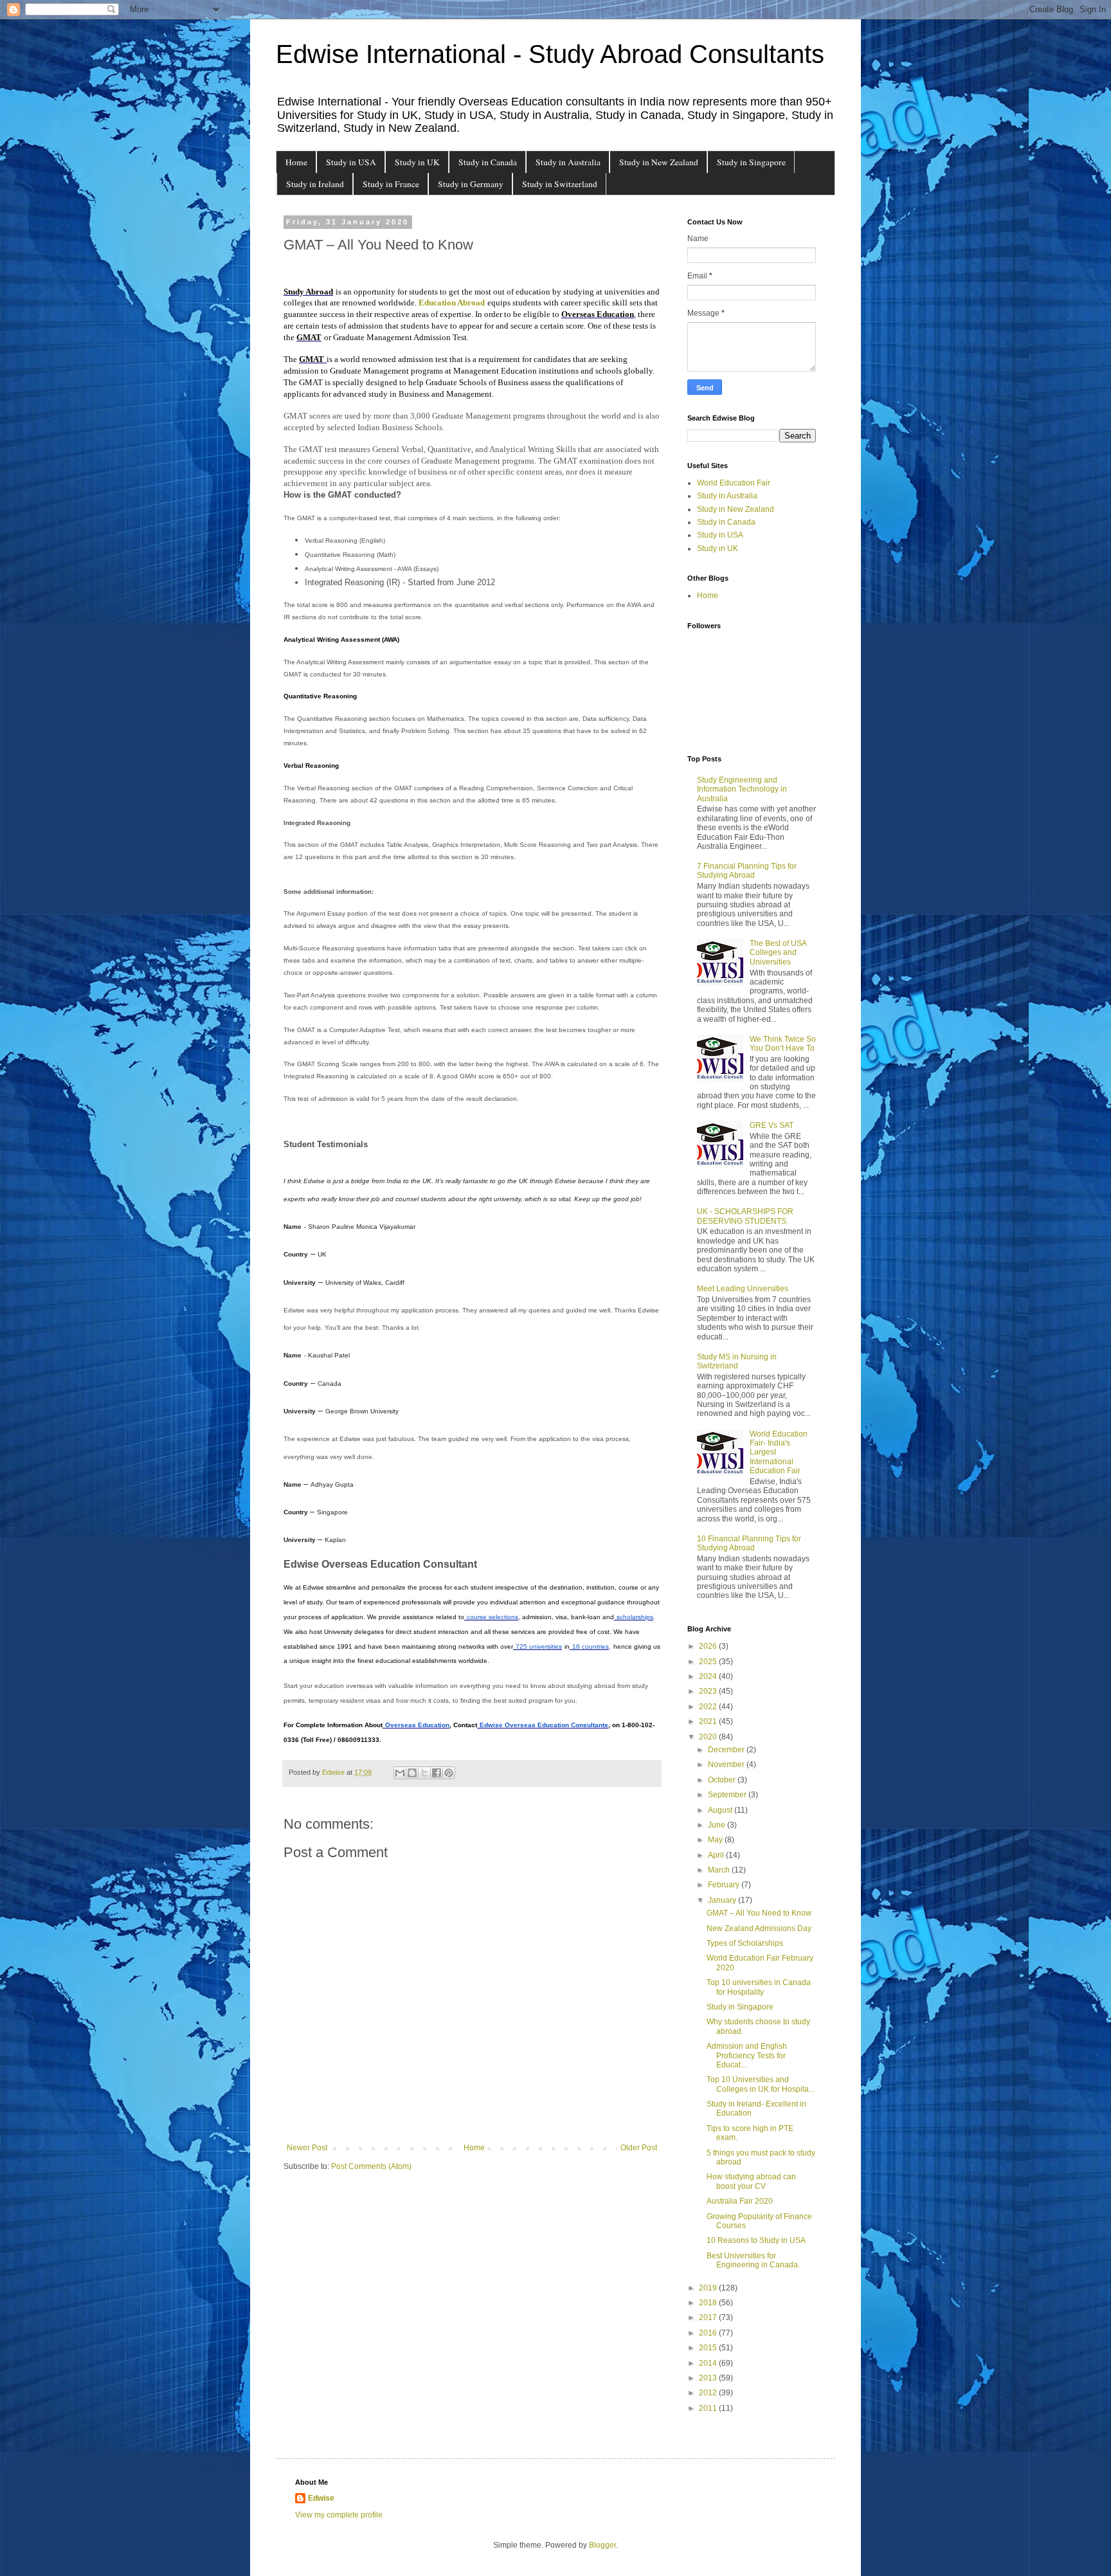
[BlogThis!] (412, 1773)
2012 (709, 2393)
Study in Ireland (315, 184)
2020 (709, 1737)
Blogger (602, 2545)
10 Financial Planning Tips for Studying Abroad (749, 1543)
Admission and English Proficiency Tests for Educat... (747, 2055)
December (727, 1750)
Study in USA (351, 162)
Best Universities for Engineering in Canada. (753, 2260)
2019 (709, 2288)
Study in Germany (471, 184)
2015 (709, 2348)
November (727, 1764)
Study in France (391, 184)
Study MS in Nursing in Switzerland (737, 1361)
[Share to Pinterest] (449, 1773)
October (723, 1780)
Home (296, 162)
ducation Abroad (455, 303)
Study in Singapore (751, 162)
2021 (709, 1721)
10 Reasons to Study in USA (756, 2240)
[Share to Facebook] (437, 1773)
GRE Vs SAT (772, 1125)
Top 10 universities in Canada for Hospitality (759, 1987)
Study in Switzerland (560, 184)
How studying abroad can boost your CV (751, 2181)
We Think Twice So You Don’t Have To (783, 1044)
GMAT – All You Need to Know (759, 1913)
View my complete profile (339, 2515)
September (728, 1795)
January (723, 1900)
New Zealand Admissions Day (759, 1928)
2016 (709, 2333)
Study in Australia (568, 162)
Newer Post (307, 2148)
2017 (709, 2317)
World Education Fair (734, 483)
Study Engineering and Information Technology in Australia (742, 789)
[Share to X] (424, 1773)
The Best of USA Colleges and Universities (778, 953)
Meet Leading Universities (743, 1289)
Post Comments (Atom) (371, 2166)
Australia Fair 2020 (740, 2201)
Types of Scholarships (745, 1943)
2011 (709, 2408)
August (721, 1810)
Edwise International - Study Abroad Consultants (550, 54)
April (717, 1855)
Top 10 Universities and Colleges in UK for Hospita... (761, 2084)
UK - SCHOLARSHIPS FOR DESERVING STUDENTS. (745, 1216)
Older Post (639, 2148)
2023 (709, 1691)
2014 (709, 2363)
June (718, 1825)
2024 (709, 1676)
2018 (709, 2303)
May (716, 1840)
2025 (709, 1662)
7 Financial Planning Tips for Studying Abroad (747, 871)
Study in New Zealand (659, 162)
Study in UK (417, 162)
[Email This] (400, 1773)
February (725, 1885)
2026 (709, 1646)
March (720, 1870)
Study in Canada (488, 162)
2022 (709, 1707)
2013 (709, 2378)
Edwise (321, 2498)
